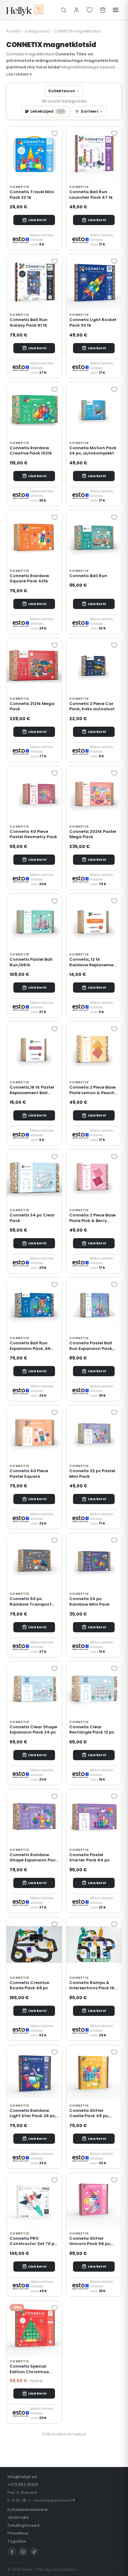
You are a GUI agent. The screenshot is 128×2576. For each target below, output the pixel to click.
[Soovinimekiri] (89, 10)
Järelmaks (18, 2517)
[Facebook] (12, 2552)
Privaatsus (18, 2533)
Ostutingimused (23, 2525)
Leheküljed (47, 111)
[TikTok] (34, 2552)
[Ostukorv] (103, 10)
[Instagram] (23, 2552)
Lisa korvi (37, 220)
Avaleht (13, 31)
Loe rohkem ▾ (19, 74)
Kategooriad (37, 31)
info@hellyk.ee (22, 2477)
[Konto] (76, 10)
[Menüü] (116, 10)
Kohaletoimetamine (28, 2510)
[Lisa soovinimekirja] (55, 133)
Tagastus (17, 2541)
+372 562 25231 (23, 2485)
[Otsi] (63, 10)
